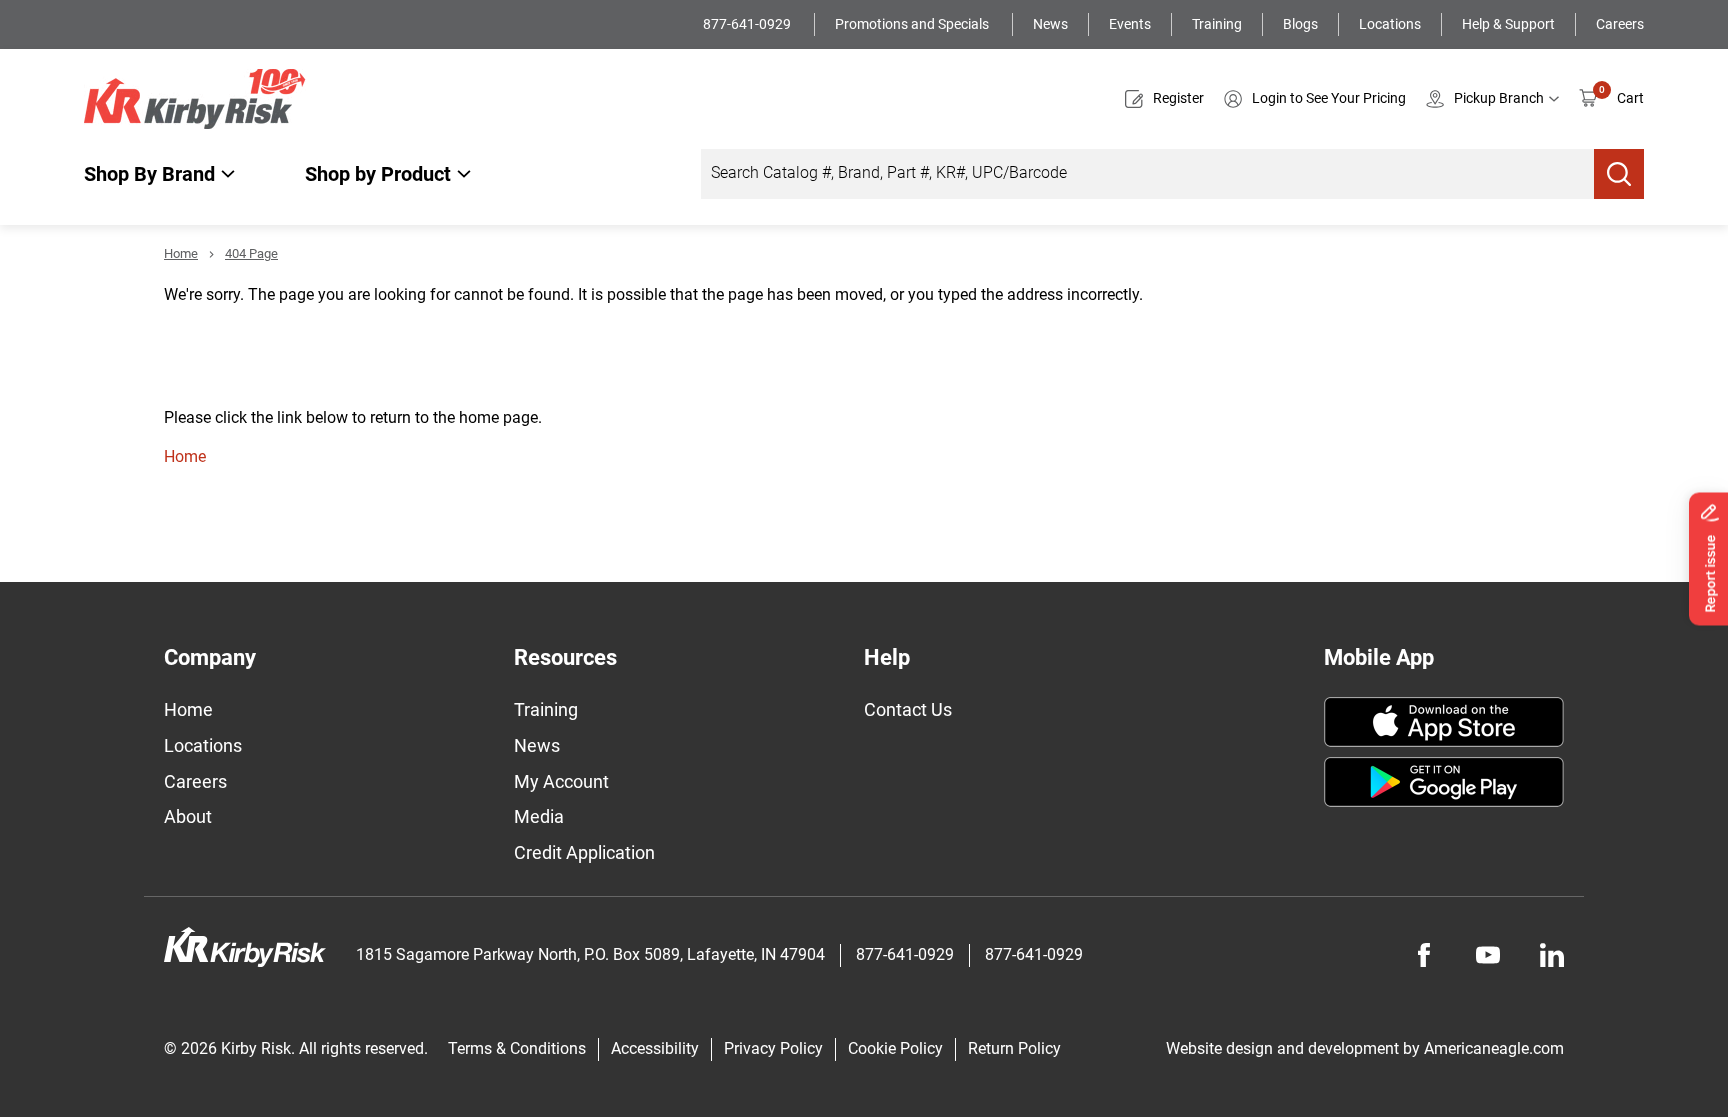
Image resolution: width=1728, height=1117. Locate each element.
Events (1130, 24)
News (1050, 24)
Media (539, 816)
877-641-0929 (748, 24)
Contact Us (908, 709)
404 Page (251, 253)
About (188, 816)
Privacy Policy (773, 1048)
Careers (1620, 24)
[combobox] (1147, 174)
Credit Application (584, 852)
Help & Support (1508, 24)
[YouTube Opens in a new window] (1488, 955)
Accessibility (655, 1048)
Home (181, 253)
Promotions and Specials (913, 24)
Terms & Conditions (517, 1048)
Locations (1390, 24)
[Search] (1619, 174)
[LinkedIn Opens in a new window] (1552, 955)
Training (1217, 24)
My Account (561, 781)
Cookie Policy (895, 1048)
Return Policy (1014, 1048)
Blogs (1300, 24)
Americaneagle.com (1494, 1048)
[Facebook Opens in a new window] (1424, 955)
